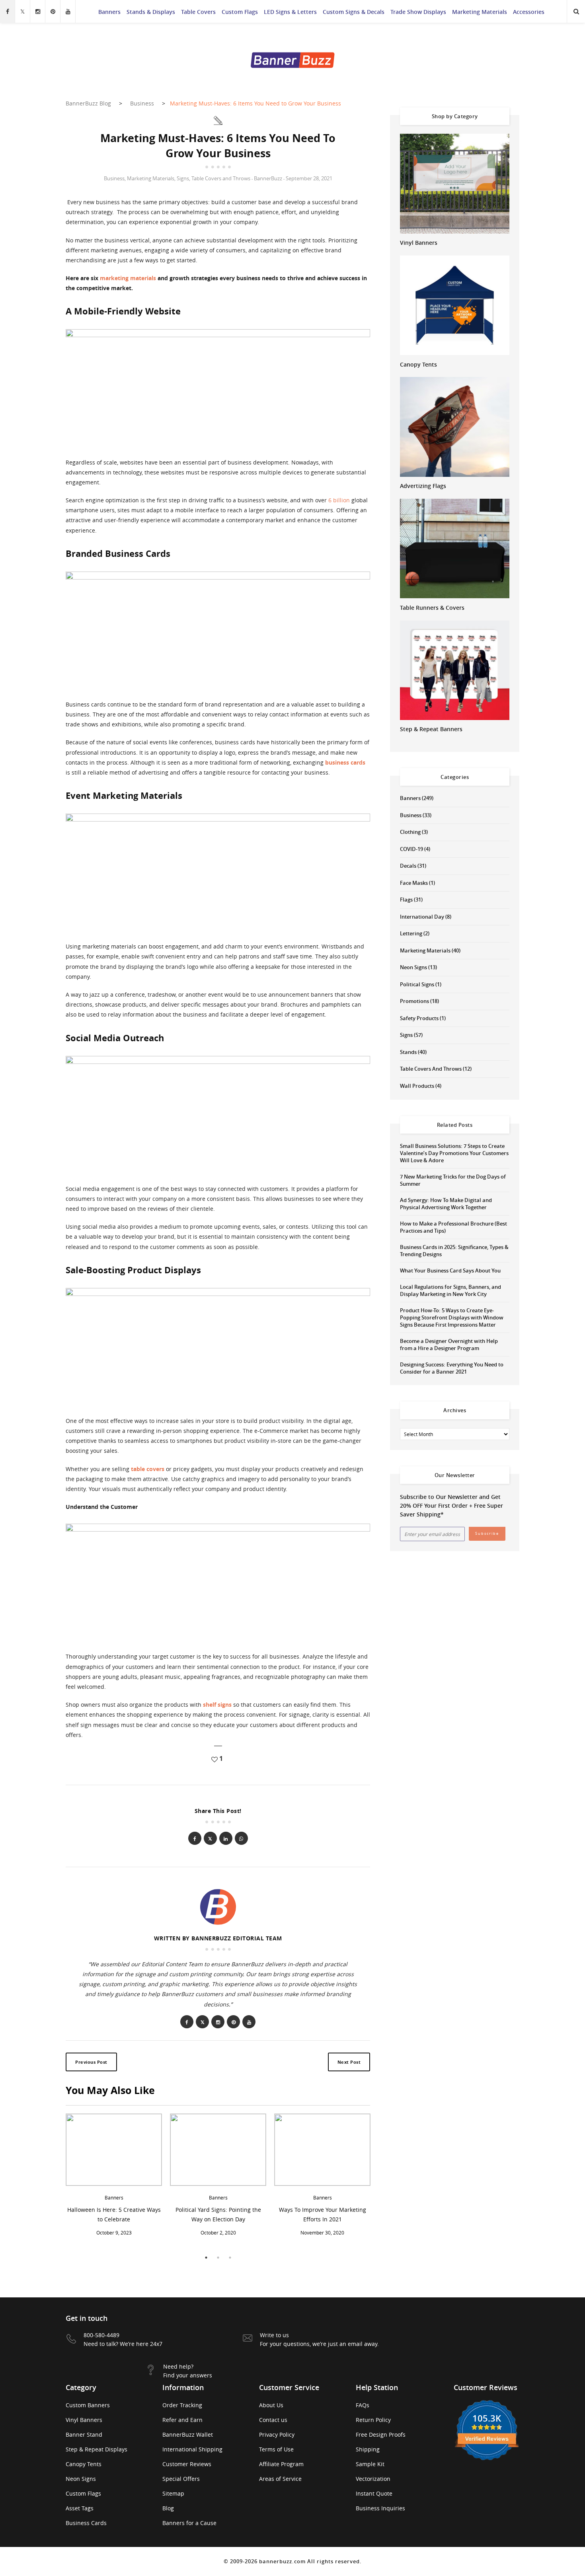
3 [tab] (230, 2258)
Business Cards (86, 2523)
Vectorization (373, 2479)
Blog (168, 2508)
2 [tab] (218, 2258)
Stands (408, 1052)
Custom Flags (240, 12)
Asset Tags (80, 2508)
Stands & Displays (151, 12)
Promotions (414, 1001)
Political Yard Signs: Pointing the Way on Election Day (218, 2214)
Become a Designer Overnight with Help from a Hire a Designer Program (449, 1345)
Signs (183, 178)
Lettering (411, 933)
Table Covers (198, 12)
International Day (422, 917)
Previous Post (91, 2062)
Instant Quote (374, 2493)
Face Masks (414, 883)
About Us (271, 2405)
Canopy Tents (418, 364)
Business (114, 178)
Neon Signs (413, 967)
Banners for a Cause (189, 2523)
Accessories (529, 12)
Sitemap (173, 2493)
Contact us (273, 2420)
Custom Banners (88, 2405)
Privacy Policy (277, 2435)
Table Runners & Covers (432, 608)
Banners (109, 12)
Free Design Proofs (381, 2435)
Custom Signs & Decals (354, 12)
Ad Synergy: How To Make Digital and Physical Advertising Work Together (446, 1204)
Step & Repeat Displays (97, 2449)
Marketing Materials (480, 12)
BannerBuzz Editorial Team (237, 1938)
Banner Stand (84, 2435)
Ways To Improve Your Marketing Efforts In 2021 (323, 2214)
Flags (406, 900)
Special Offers (181, 2479)
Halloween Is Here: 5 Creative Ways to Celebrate (114, 2214)
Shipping (368, 2449)
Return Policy (373, 2420)
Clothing (410, 832)
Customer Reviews (187, 2464)
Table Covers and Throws (221, 178)
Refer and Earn (182, 2420)
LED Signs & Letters (290, 12)
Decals (408, 866)
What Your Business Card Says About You (450, 1270)
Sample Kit (370, 2464)
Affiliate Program (281, 2464)
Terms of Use (276, 2449)
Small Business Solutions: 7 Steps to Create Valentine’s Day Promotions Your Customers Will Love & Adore (454, 1153)
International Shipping (192, 2449)
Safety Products (419, 1018)
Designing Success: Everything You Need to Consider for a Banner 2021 (452, 1368)
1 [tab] (206, 2258)
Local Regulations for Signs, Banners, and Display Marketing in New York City (450, 1290)
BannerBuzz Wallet (188, 2435)
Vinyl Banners (419, 243)
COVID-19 (411, 849)
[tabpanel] (114, 2177)
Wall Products (417, 1086)
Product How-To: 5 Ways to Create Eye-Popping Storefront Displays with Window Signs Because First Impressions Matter (452, 1317)
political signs (417, 984)
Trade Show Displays (418, 12)
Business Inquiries (380, 2508)
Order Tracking (182, 2405)
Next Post (349, 2062)
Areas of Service (280, 2479)
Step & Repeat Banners (431, 729)
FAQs (363, 2405)
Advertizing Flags (423, 486)
